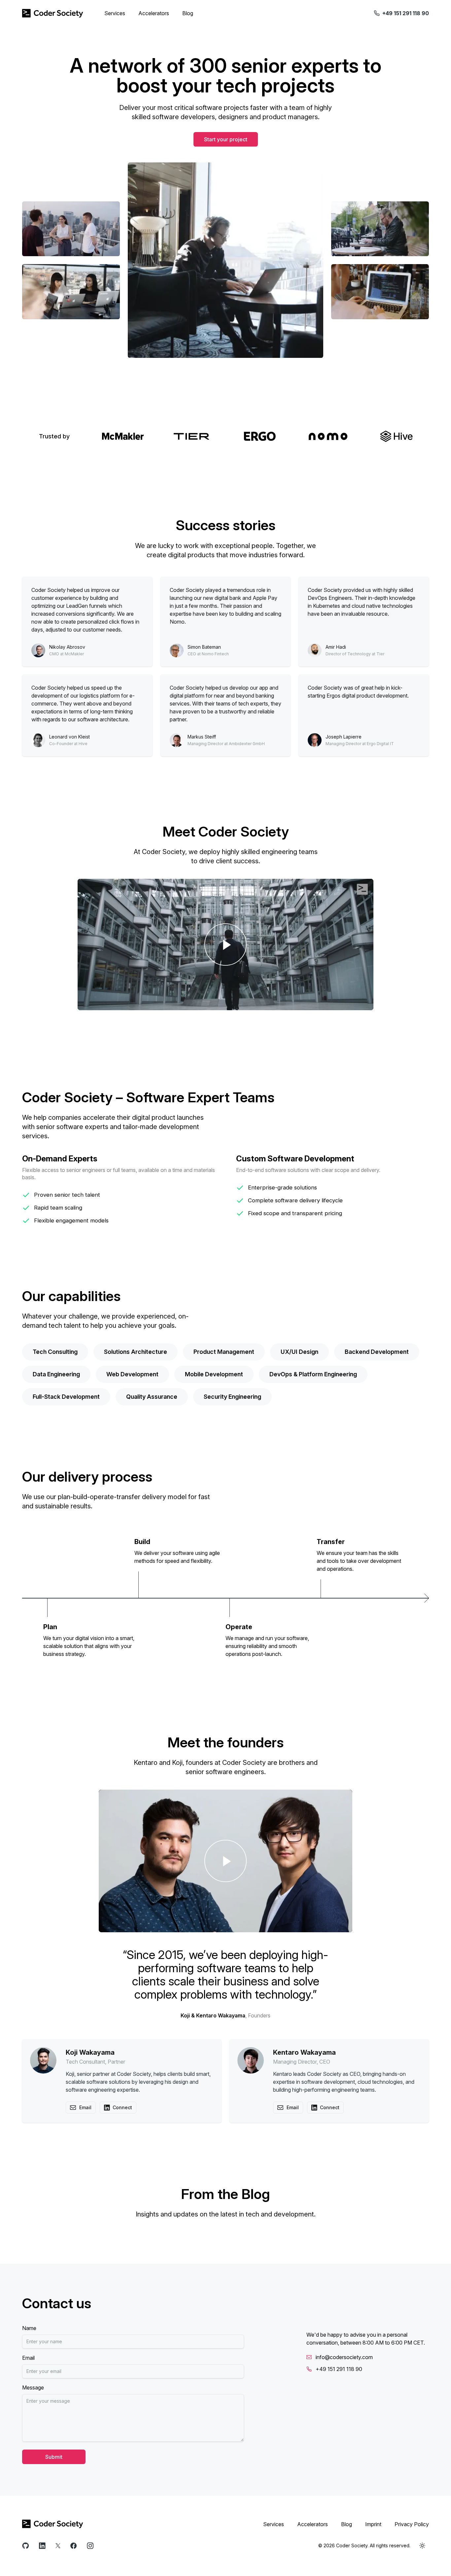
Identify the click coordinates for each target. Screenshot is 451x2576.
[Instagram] (90, 2546)
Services (115, 13)
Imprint (373, 2524)
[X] (58, 2546)
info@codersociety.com (344, 2357)
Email (28, 2358)
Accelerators (154, 13)
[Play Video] (225, 945)
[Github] (26, 2546)
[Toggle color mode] (422, 2546)
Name (29, 2328)
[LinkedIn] (42, 2546)
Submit (54, 2457)
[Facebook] (74, 2546)
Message (33, 2387)
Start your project (226, 139)
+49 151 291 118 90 (339, 2369)
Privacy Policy (412, 2524)
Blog (188, 13)
